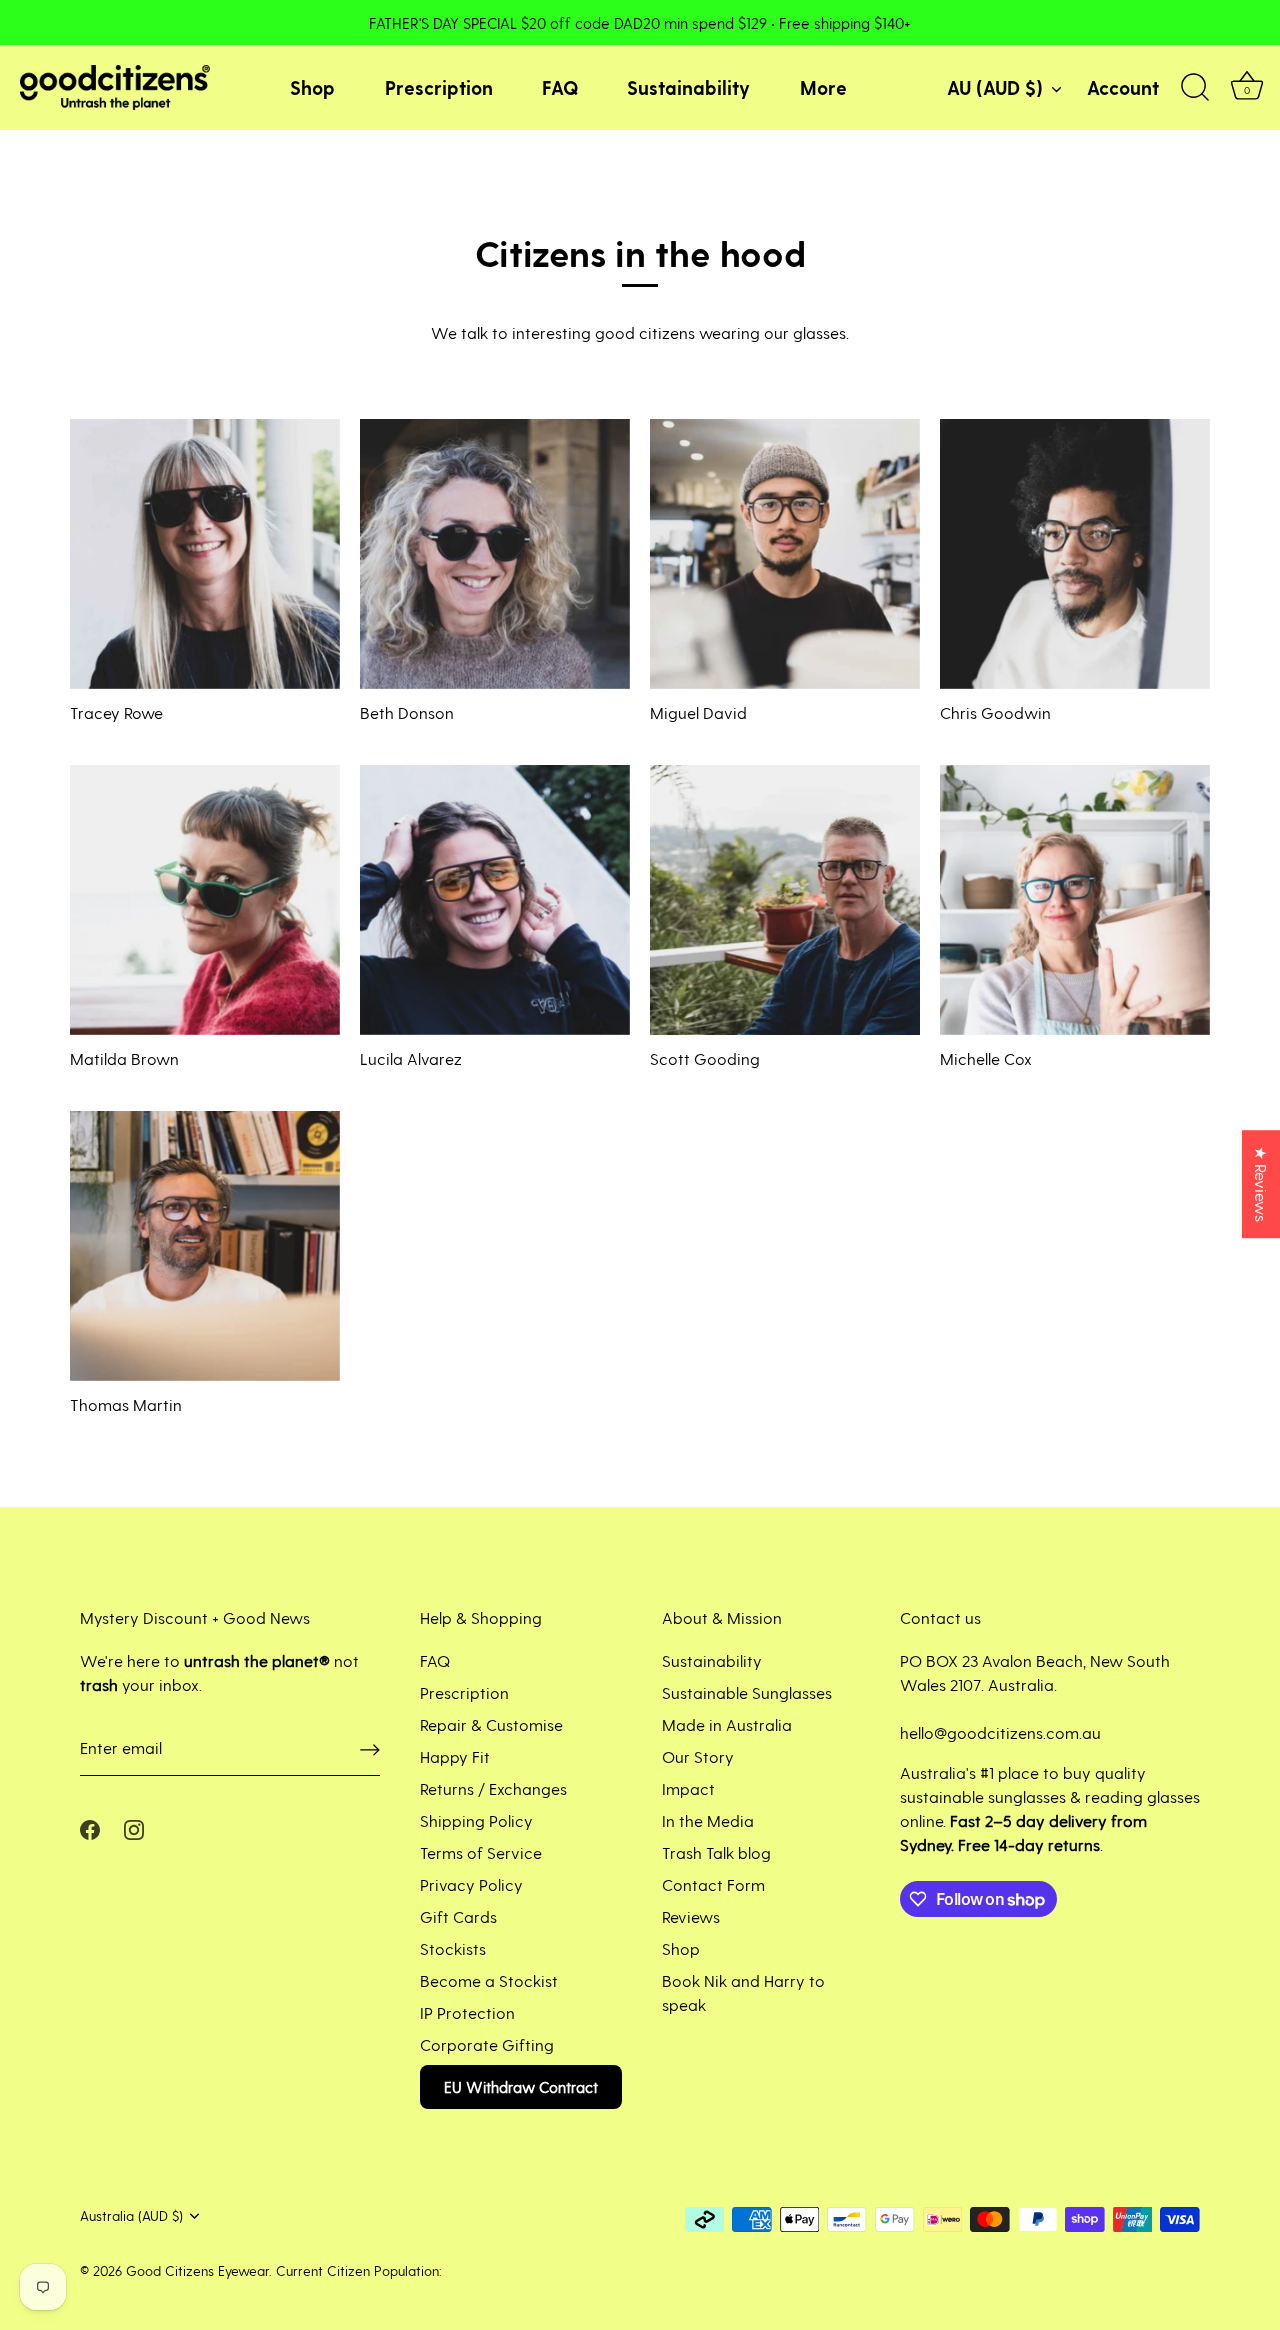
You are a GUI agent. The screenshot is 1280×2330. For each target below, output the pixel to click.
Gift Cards (458, 1916)
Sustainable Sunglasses (747, 1692)
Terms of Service (481, 1852)
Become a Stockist (489, 1980)
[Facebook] (90, 1827)
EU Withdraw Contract (521, 2087)
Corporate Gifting (487, 2044)
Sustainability (688, 87)
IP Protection (467, 2012)
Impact (688, 1788)
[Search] (1195, 88)
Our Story (698, 1756)
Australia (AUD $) (131, 2215)
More (823, 87)
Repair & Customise (491, 1724)
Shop (312, 87)
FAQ (560, 87)
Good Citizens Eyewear (197, 2270)
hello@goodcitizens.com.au (1000, 1732)
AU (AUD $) (995, 87)
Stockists (453, 1948)
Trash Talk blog (716, 1852)
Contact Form (713, 1884)
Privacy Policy (471, 1884)
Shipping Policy (476, 1820)
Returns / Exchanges (493, 1788)
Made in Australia (727, 1724)
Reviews (691, 1916)
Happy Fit (455, 1756)
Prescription (439, 87)
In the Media (708, 1820)
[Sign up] (370, 1749)
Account (1123, 87)
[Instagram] (134, 1827)
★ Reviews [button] (1261, 1184)
